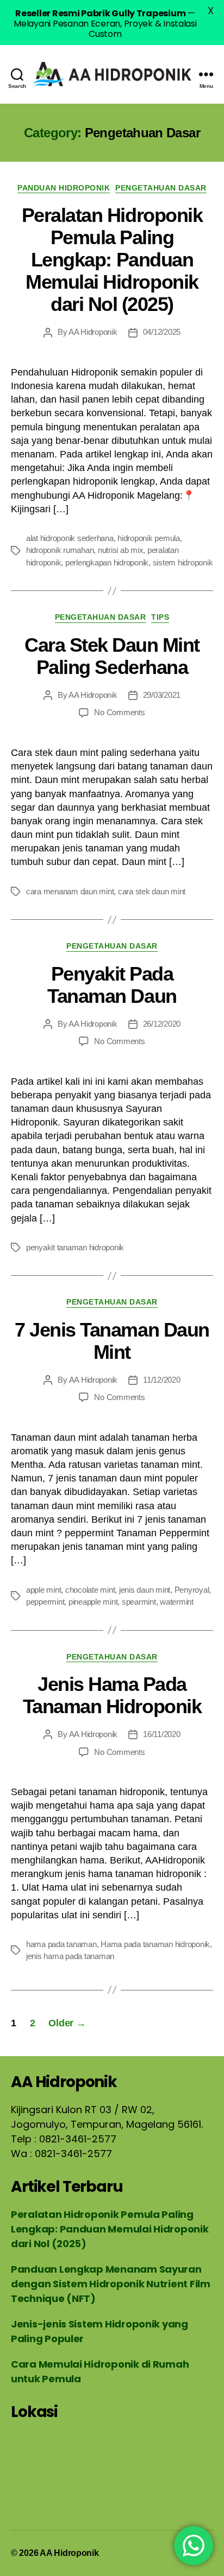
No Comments (119, 712)
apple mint (43, 1590)
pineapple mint (93, 1602)
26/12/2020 (162, 1024)
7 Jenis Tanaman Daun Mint (112, 1341)
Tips (160, 617)
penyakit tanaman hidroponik (75, 1247)
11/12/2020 (161, 1380)
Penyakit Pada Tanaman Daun (112, 985)
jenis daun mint (145, 1590)
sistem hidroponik (183, 562)
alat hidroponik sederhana (70, 538)
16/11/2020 (161, 1734)
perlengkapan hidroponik (107, 562)
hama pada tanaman (61, 1944)
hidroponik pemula (149, 538)
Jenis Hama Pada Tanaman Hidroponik (112, 1695)
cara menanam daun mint (70, 891)
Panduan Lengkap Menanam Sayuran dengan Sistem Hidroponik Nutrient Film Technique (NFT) (111, 2284)
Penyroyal (192, 1590)
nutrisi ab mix (120, 550)
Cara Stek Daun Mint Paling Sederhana (112, 656)
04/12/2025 (162, 332)
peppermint (45, 1602)
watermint (177, 1602)
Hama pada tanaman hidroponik (155, 1944)
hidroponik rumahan (60, 550)
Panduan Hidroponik (64, 188)
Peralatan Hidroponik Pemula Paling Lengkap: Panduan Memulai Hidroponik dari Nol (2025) (112, 260)
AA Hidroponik (93, 332)
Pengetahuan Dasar (161, 188)
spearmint (139, 1602)
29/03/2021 (162, 695)
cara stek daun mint (152, 891)
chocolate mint (90, 1590)
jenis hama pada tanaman (70, 1956)
